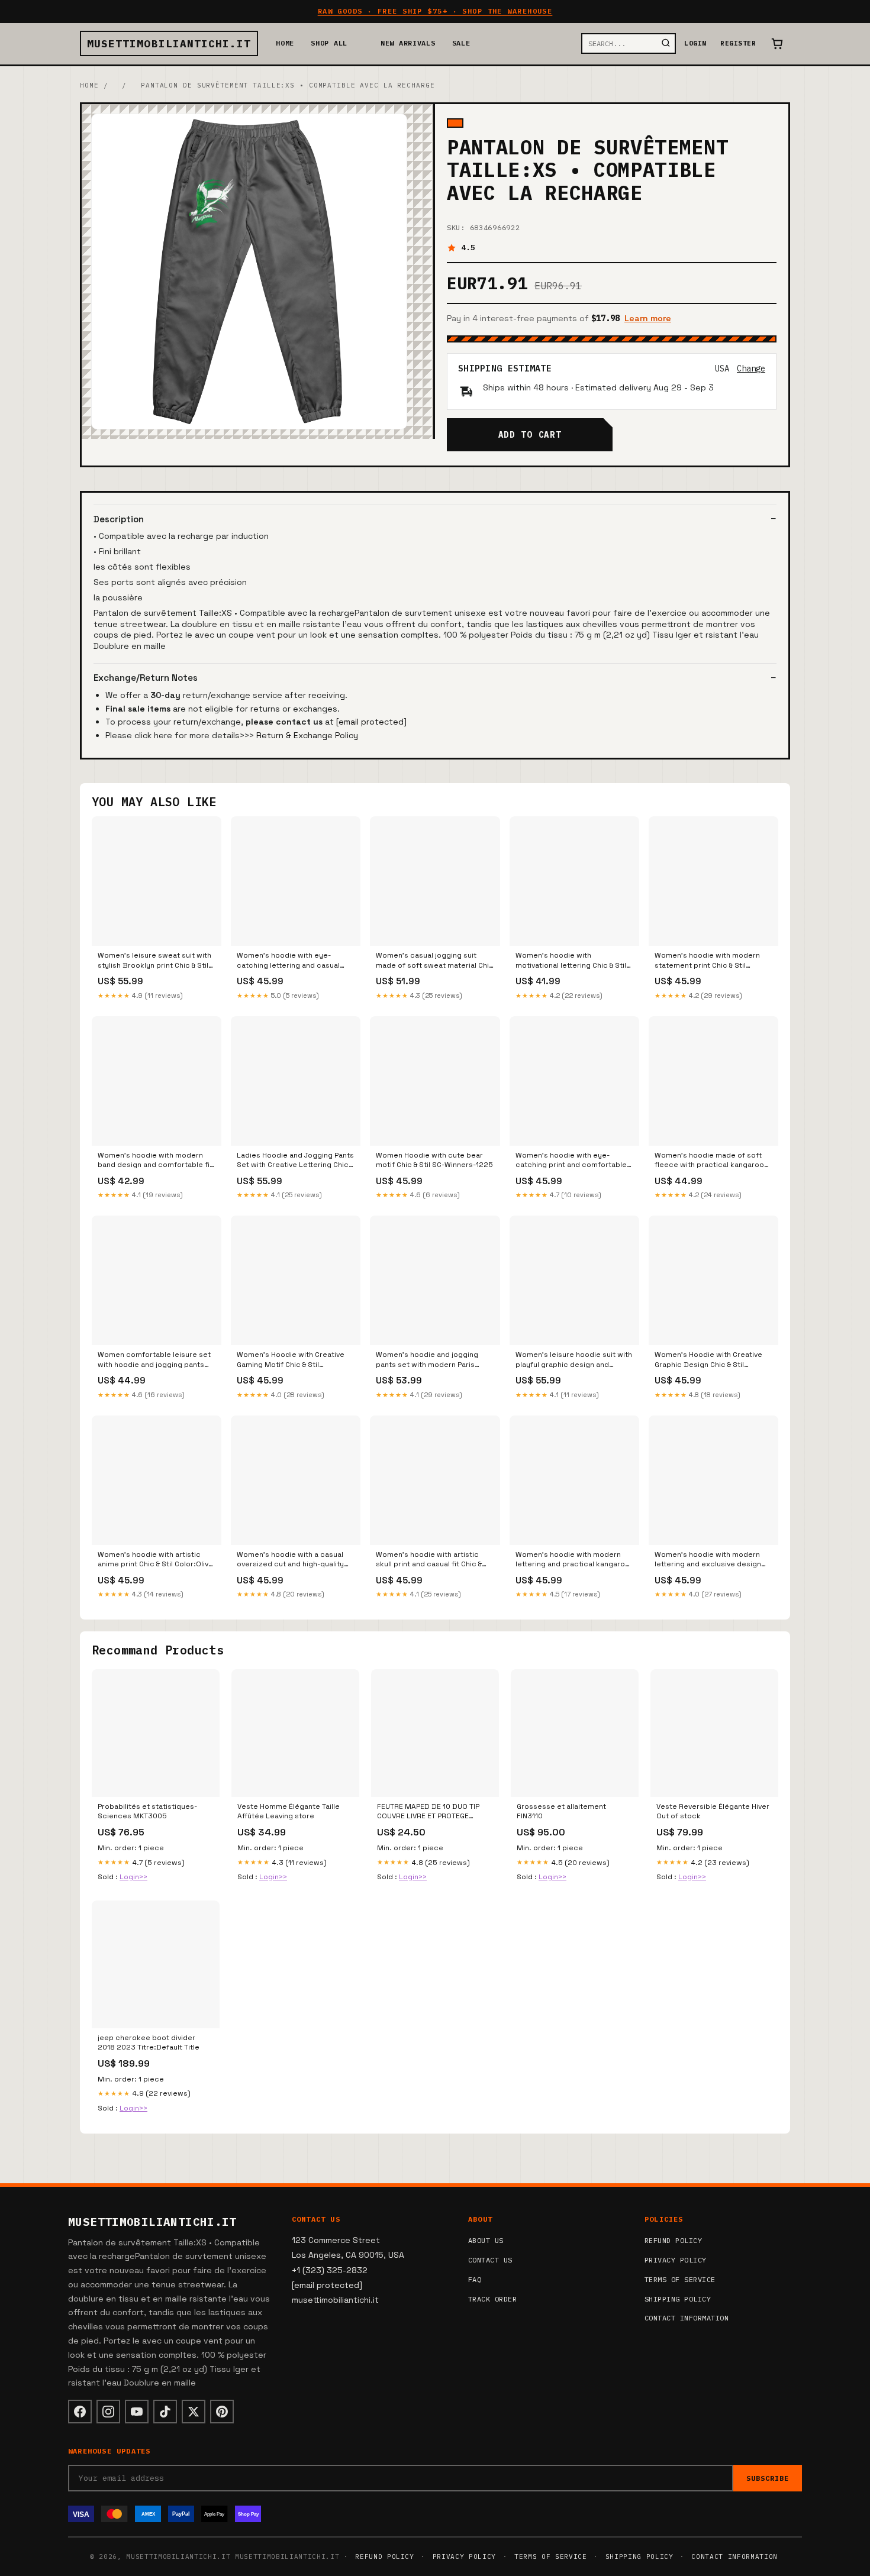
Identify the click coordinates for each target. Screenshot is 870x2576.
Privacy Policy (676, 2260)
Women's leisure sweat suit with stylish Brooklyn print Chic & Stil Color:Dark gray (154, 961)
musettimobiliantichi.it (169, 43)
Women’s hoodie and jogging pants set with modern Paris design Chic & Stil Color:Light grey (427, 1360)
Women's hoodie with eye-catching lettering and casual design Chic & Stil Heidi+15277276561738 (288, 961)
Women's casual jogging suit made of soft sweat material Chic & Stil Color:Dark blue (435, 961)
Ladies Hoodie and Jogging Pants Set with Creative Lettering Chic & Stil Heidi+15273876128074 (295, 1161)
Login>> (133, 1877)
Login (695, 43)
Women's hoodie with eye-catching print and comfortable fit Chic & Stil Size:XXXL (571, 1161)
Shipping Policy (678, 2299)
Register (738, 43)
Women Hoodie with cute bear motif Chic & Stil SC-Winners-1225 (434, 1160)
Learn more (648, 318)
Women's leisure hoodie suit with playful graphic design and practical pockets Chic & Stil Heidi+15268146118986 (574, 1360)
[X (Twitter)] (194, 2412)
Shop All (329, 43)
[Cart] (777, 44)
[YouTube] (137, 2412)
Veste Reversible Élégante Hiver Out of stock (713, 1811)
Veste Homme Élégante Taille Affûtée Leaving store (289, 1811)
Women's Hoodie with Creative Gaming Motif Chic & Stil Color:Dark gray (291, 1360)
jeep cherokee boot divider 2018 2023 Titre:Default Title (149, 2042)
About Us (486, 2240)
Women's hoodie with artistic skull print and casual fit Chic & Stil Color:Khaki (429, 1560)
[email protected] (371, 722)
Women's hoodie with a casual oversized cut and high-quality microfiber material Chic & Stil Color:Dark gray (290, 1560)
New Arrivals (408, 43)
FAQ (475, 2279)
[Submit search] (666, 43)
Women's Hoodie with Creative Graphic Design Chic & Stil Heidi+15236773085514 (708, 1360)
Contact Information (687, 2318)
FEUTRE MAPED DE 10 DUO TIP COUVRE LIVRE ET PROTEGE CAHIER (428, 1812)
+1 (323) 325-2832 (330, 2270)
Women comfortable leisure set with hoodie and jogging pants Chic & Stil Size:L (154, 1360)
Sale (461, 43)
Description (119, 519)
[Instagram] (108, 2412)
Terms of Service (680, 2279)
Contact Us (490, 2260)
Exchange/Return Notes (146, 678)
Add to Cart (530, 435)
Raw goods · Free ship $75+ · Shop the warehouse (435, 11)
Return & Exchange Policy (307, 735)
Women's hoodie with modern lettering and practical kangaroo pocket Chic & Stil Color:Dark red (573, 1560)
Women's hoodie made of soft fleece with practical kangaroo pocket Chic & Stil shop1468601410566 (709, 1161)
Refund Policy (673, 2240)
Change (751, 369)
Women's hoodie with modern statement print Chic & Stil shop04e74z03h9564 (707, 961)
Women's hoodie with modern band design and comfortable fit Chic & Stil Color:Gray (155, 1161)
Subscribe (768, 2478)
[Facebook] (80, 2412)
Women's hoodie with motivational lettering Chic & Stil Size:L (571, 961)
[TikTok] (165, 2412)
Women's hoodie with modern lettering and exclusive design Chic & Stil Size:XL (708, 1560)
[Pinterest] (222, 2412)
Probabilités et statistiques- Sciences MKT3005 (147, 1811)
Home (285, 43)
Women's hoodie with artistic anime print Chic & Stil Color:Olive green (155, 1560)
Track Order (492, 2299)
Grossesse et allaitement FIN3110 (561, 1811)
